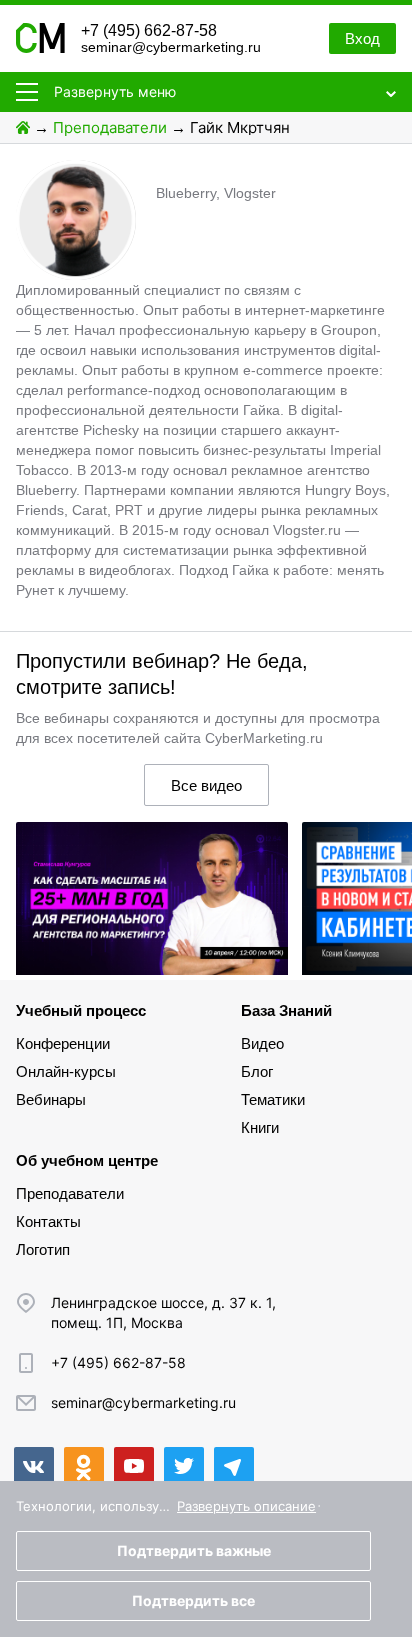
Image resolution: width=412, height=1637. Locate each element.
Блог (257, 1071)
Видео (262, 1043)
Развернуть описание (246, 1506)
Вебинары (51, 1099)
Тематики (273, 1099)
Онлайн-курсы (66, 1071)
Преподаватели (110, 127)
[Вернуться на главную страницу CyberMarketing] (40, 47)
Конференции (63, 1043)
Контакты (48, 1221)
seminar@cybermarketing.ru (171, 47)
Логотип (43, 1249)
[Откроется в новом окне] (34, 1467)
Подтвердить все (193, 1600)
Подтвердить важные (194, 1550)
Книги (260, 1127)
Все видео (206, 785)
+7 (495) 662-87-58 (149, 30)
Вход (362, 38)
